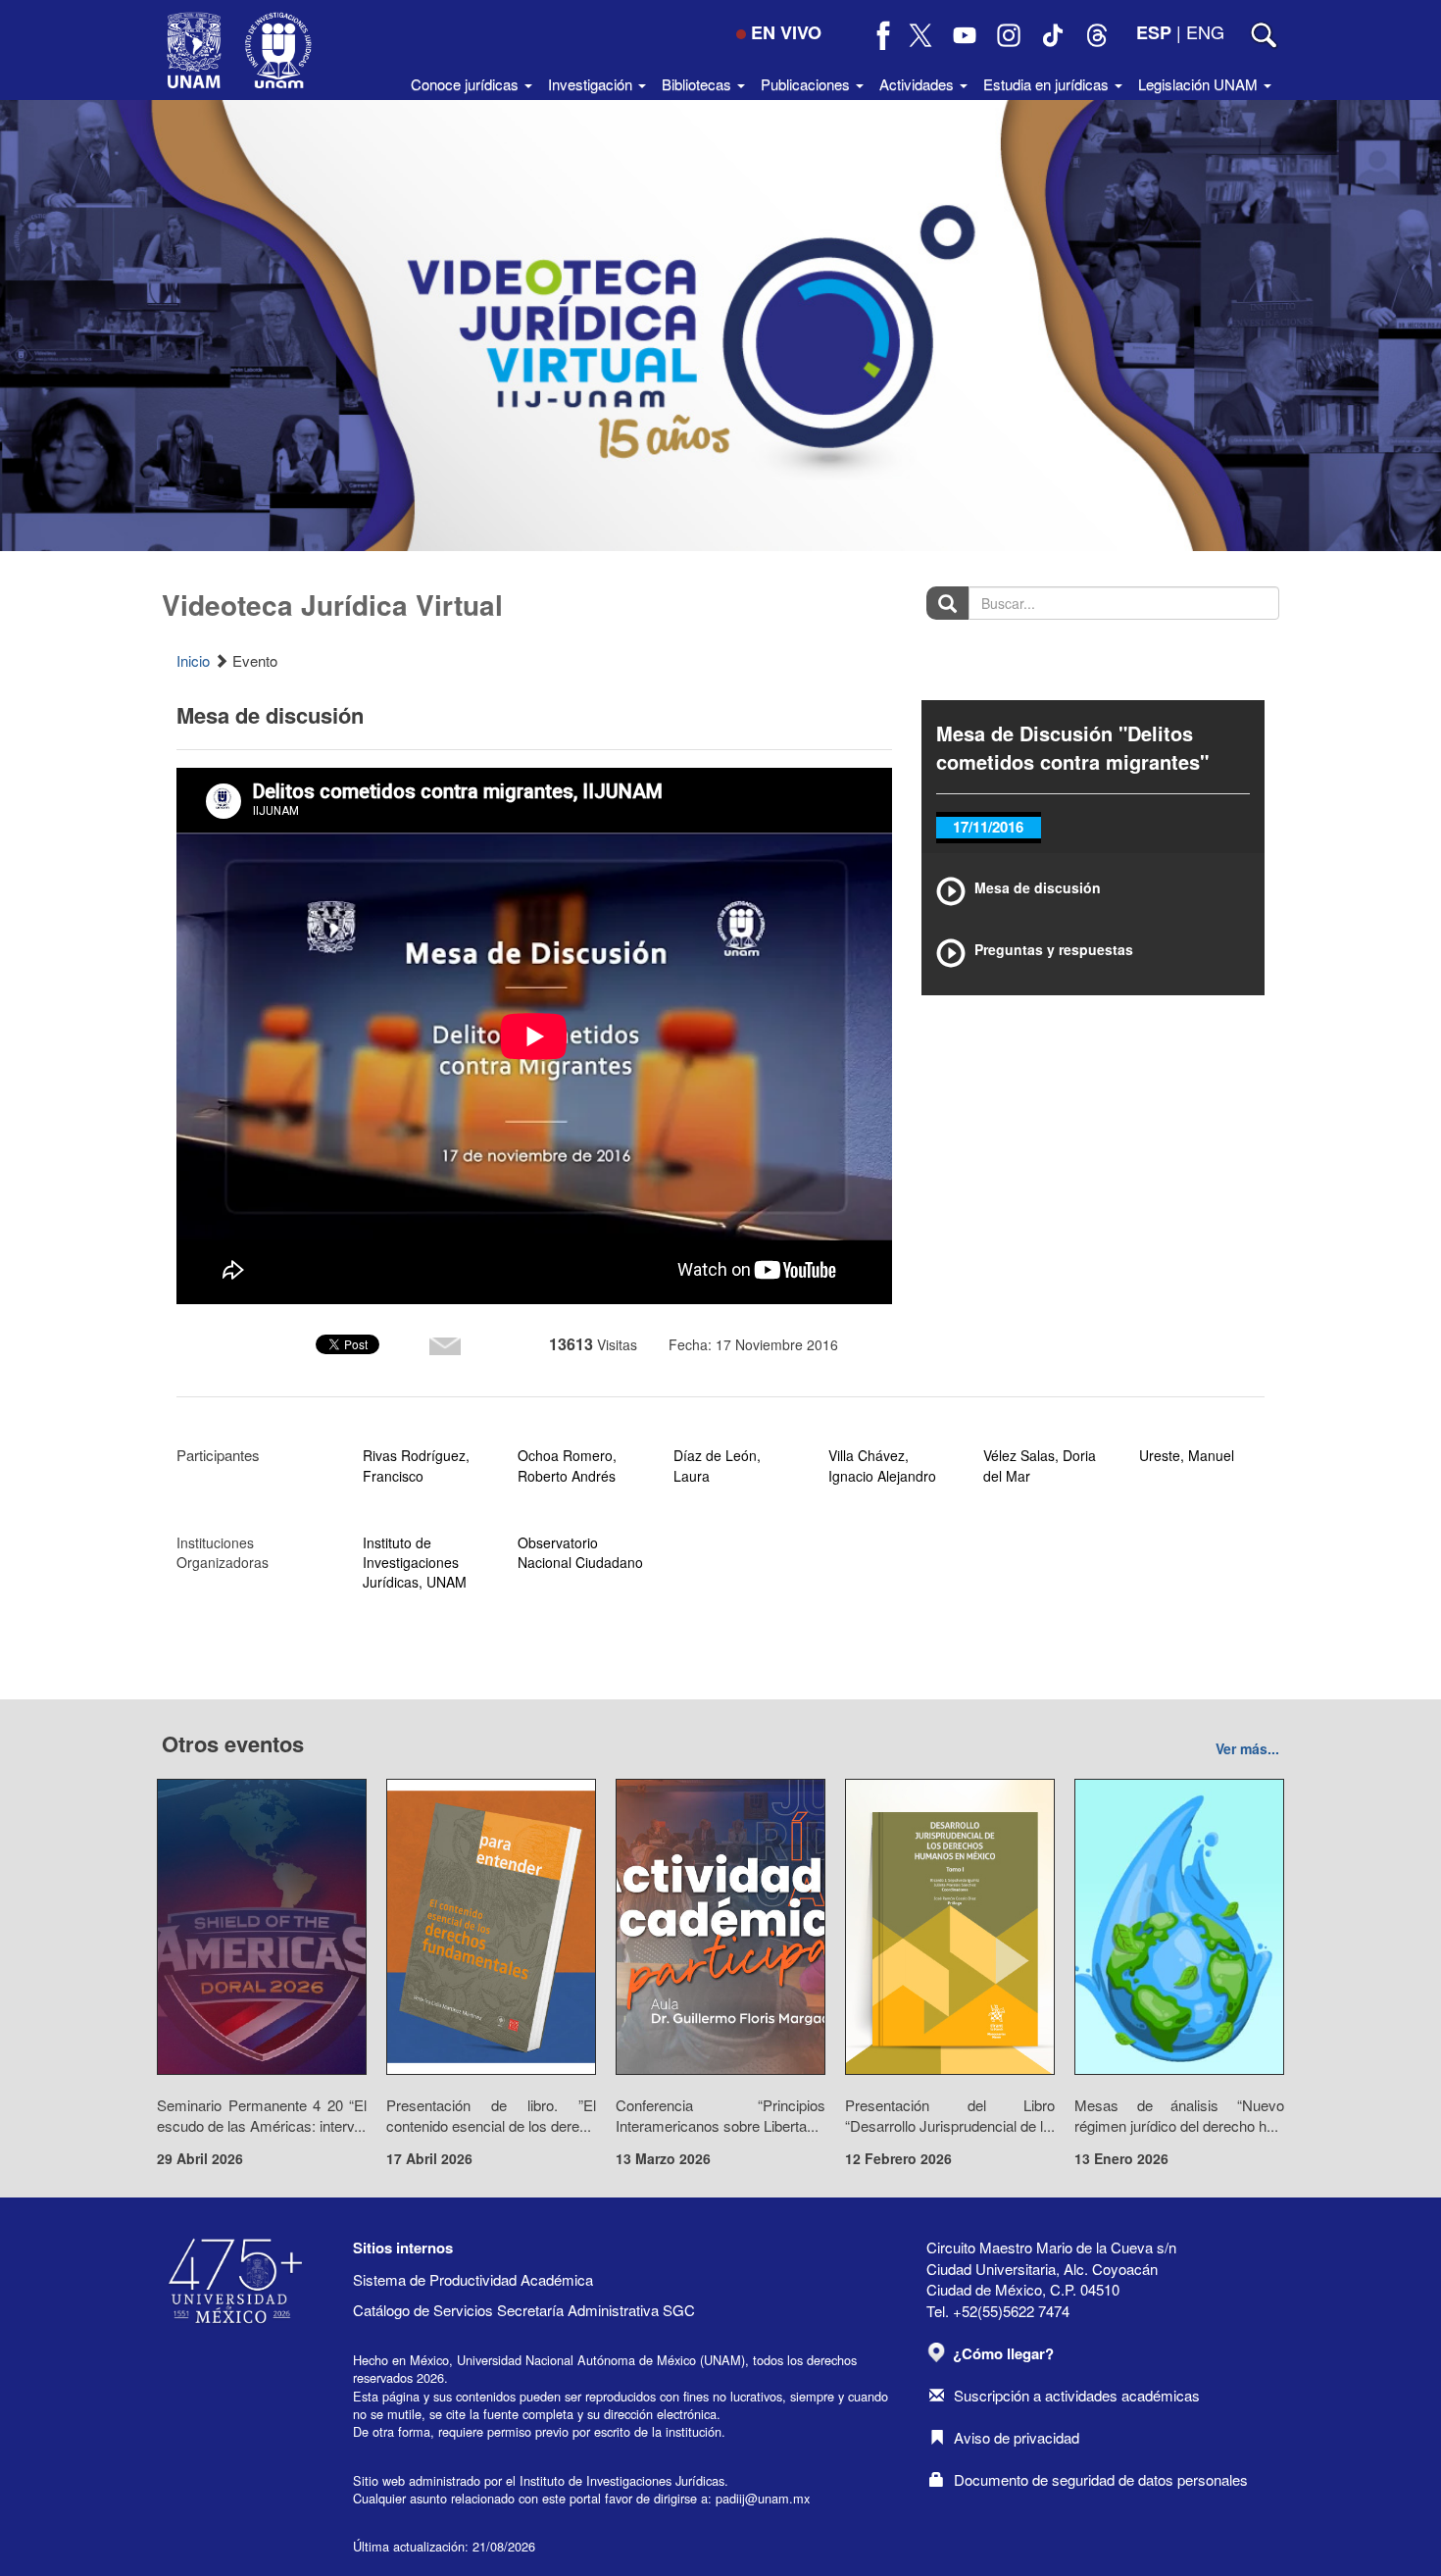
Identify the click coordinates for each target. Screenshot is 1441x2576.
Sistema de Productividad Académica (473, 2279)
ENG (1205, 31)
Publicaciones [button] (807, 84)
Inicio (193, 660)
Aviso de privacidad (1017, 2437)
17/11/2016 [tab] (988, 827)
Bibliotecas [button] (698, 84)
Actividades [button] (919, 84)
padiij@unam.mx (763, 2498)
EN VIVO (786, 32)
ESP (1154, 32)
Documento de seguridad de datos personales (1101, 2479)
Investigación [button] (592, 84)
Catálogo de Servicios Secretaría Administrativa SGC (524, 2310)
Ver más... (1247, 1748)
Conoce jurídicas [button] (467, 84)
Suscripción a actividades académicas (1077, 2395)
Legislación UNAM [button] (1200, 84)
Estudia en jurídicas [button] (1048, 84)
